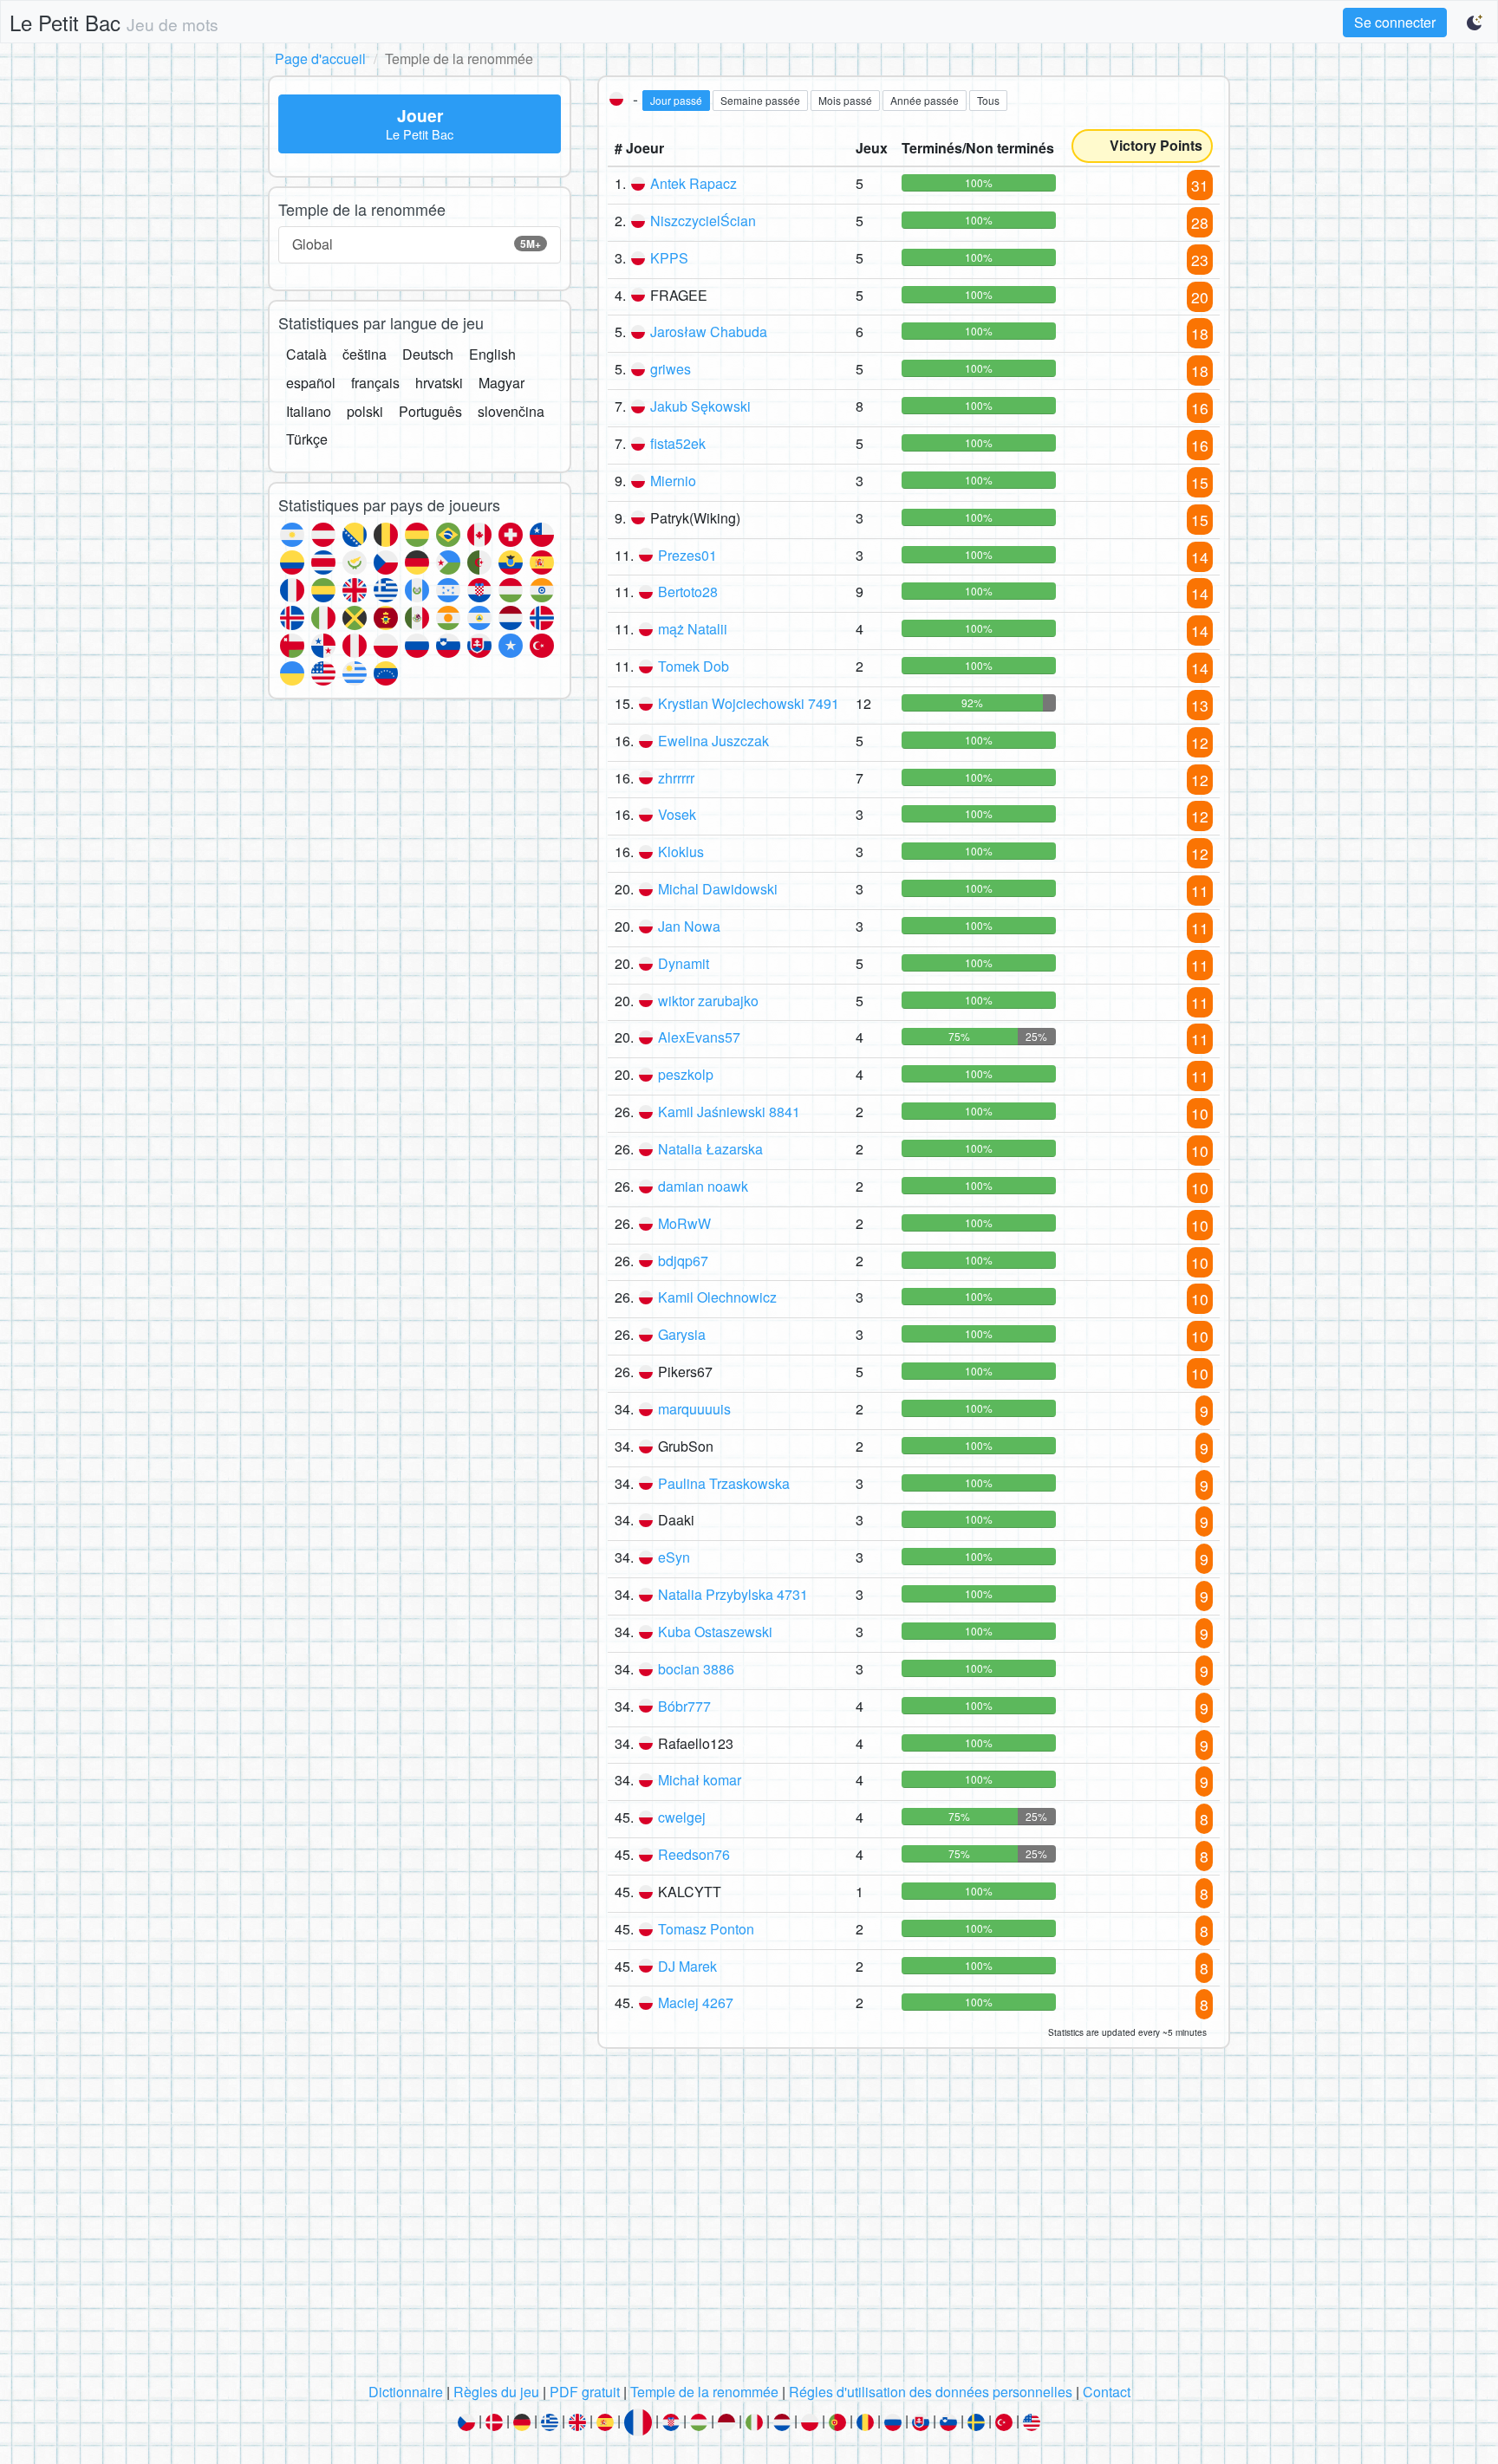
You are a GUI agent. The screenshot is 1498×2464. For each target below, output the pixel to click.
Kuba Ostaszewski (715, 1632)
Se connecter (1395, 22)
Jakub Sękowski (700, 406)
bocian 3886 (696, 1669)
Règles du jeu (496, 2392)
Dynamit (684, 963)
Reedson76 (694, 1854)
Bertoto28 (688, 592)
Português (430, 411)
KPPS (669, 258)
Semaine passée (760, 100)
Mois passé (845, 100)
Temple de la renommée (704, 2392)
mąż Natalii (693, 629)
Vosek (677, 814)
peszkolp (686, 1074)
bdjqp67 (683, 1261)
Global (417, 244)
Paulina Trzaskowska (724, 1483)
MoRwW (684, 1223)
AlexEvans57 (699, 1037)
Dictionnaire (406, 2392)
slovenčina (511, 411)
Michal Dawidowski (718, 889)
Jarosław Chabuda (709, 332)
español (311, 383)
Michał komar (700, 1780)
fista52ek (678, 443)
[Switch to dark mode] (1475, 23)
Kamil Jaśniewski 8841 (729, 1112)
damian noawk (703, 1186)
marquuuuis (694, 1409)
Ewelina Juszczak (713, 741)
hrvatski (439, 383)
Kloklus (681, 852)
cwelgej (682, 1817)
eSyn (674, 1557)
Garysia (682, 1334)
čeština (365, 354)
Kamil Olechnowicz (717, 1297)
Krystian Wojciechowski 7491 (749, 703)
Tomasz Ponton (706, 1929)
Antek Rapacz (694, 183)
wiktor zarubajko (708, 1001)
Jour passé (676, 100)
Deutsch (428, 354)
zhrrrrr (676, 778)
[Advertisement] (749, 2220)
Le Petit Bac (114, 22)
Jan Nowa (689, 926)
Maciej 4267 (696, 2002)
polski (365, 411)
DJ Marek (687, 1966)
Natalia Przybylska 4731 (733, 1594)
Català (306, 354)
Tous (988, 100)
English (492, 354)
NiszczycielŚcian (703, 221)
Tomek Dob (694, 666)
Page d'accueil (320, 59)
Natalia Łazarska (710, 1149)
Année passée (925, 100)
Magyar (502, 383)
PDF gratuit (585, 2392)
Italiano (309, 411)
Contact (1107, 2392)
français (375, 383)
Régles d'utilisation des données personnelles (931, 2392)
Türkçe (307, 439)
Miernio (673, 481)
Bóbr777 (684, 1706)
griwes (671, 369)
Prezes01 (687, 555)
